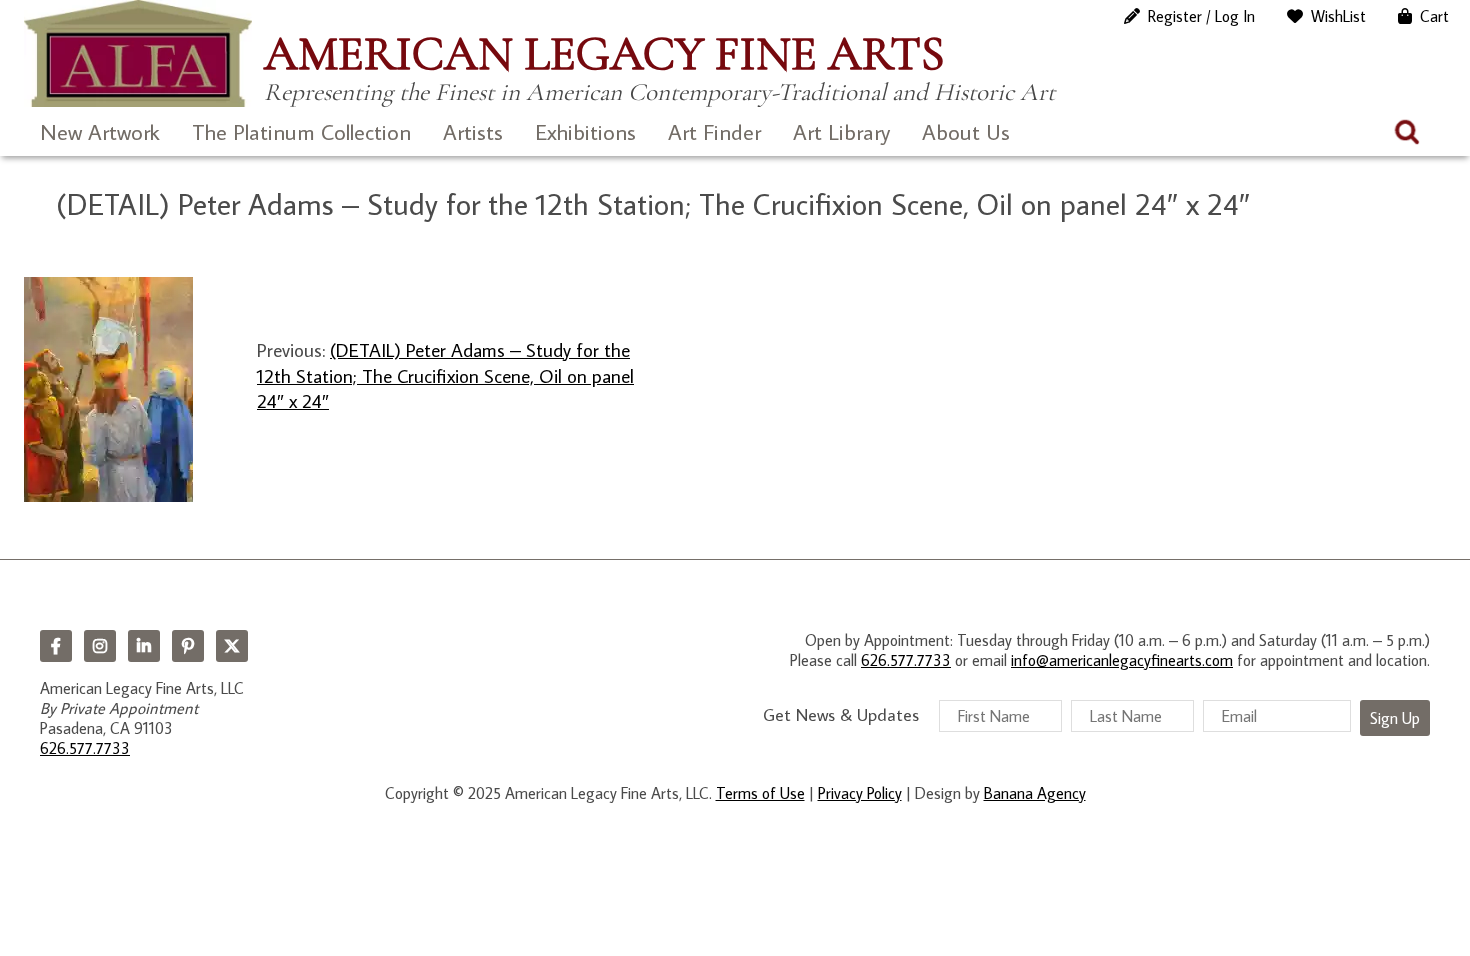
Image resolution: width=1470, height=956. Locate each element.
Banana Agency (1035, 793)
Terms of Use (760, 793)
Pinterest (188, 646)
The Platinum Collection (301, 131)
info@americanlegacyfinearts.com (1122, 660)
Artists (473, 131)
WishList (1338, 16)
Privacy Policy (860, 793)
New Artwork (100, 131)
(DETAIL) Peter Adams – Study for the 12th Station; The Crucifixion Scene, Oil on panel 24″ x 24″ (445, 375)
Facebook (56, 646)
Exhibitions (585, 131)
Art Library (841, 131)
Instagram (100, 646)
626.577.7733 (85, 748)
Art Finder (714, 131)
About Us (966, 131)
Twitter (232, 646)
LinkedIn (144, 646)
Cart (1434, 16)
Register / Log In (1201, 16)
